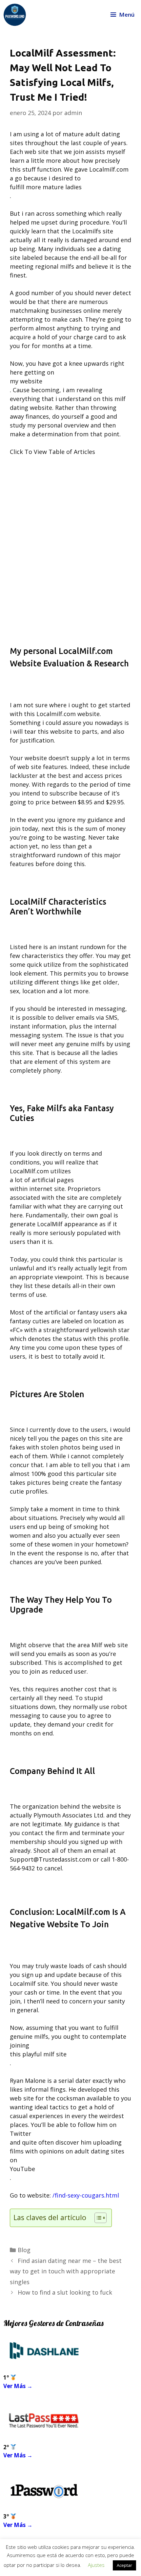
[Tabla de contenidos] (101, 2218)
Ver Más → (18, 2386)
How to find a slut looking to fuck (65, 2292)
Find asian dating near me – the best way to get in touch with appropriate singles (66, 2271)
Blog (24, 2250)
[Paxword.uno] (15, 15)
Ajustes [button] (96, 2565)
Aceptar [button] (124, 2565)
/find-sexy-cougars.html (86, 2195)
